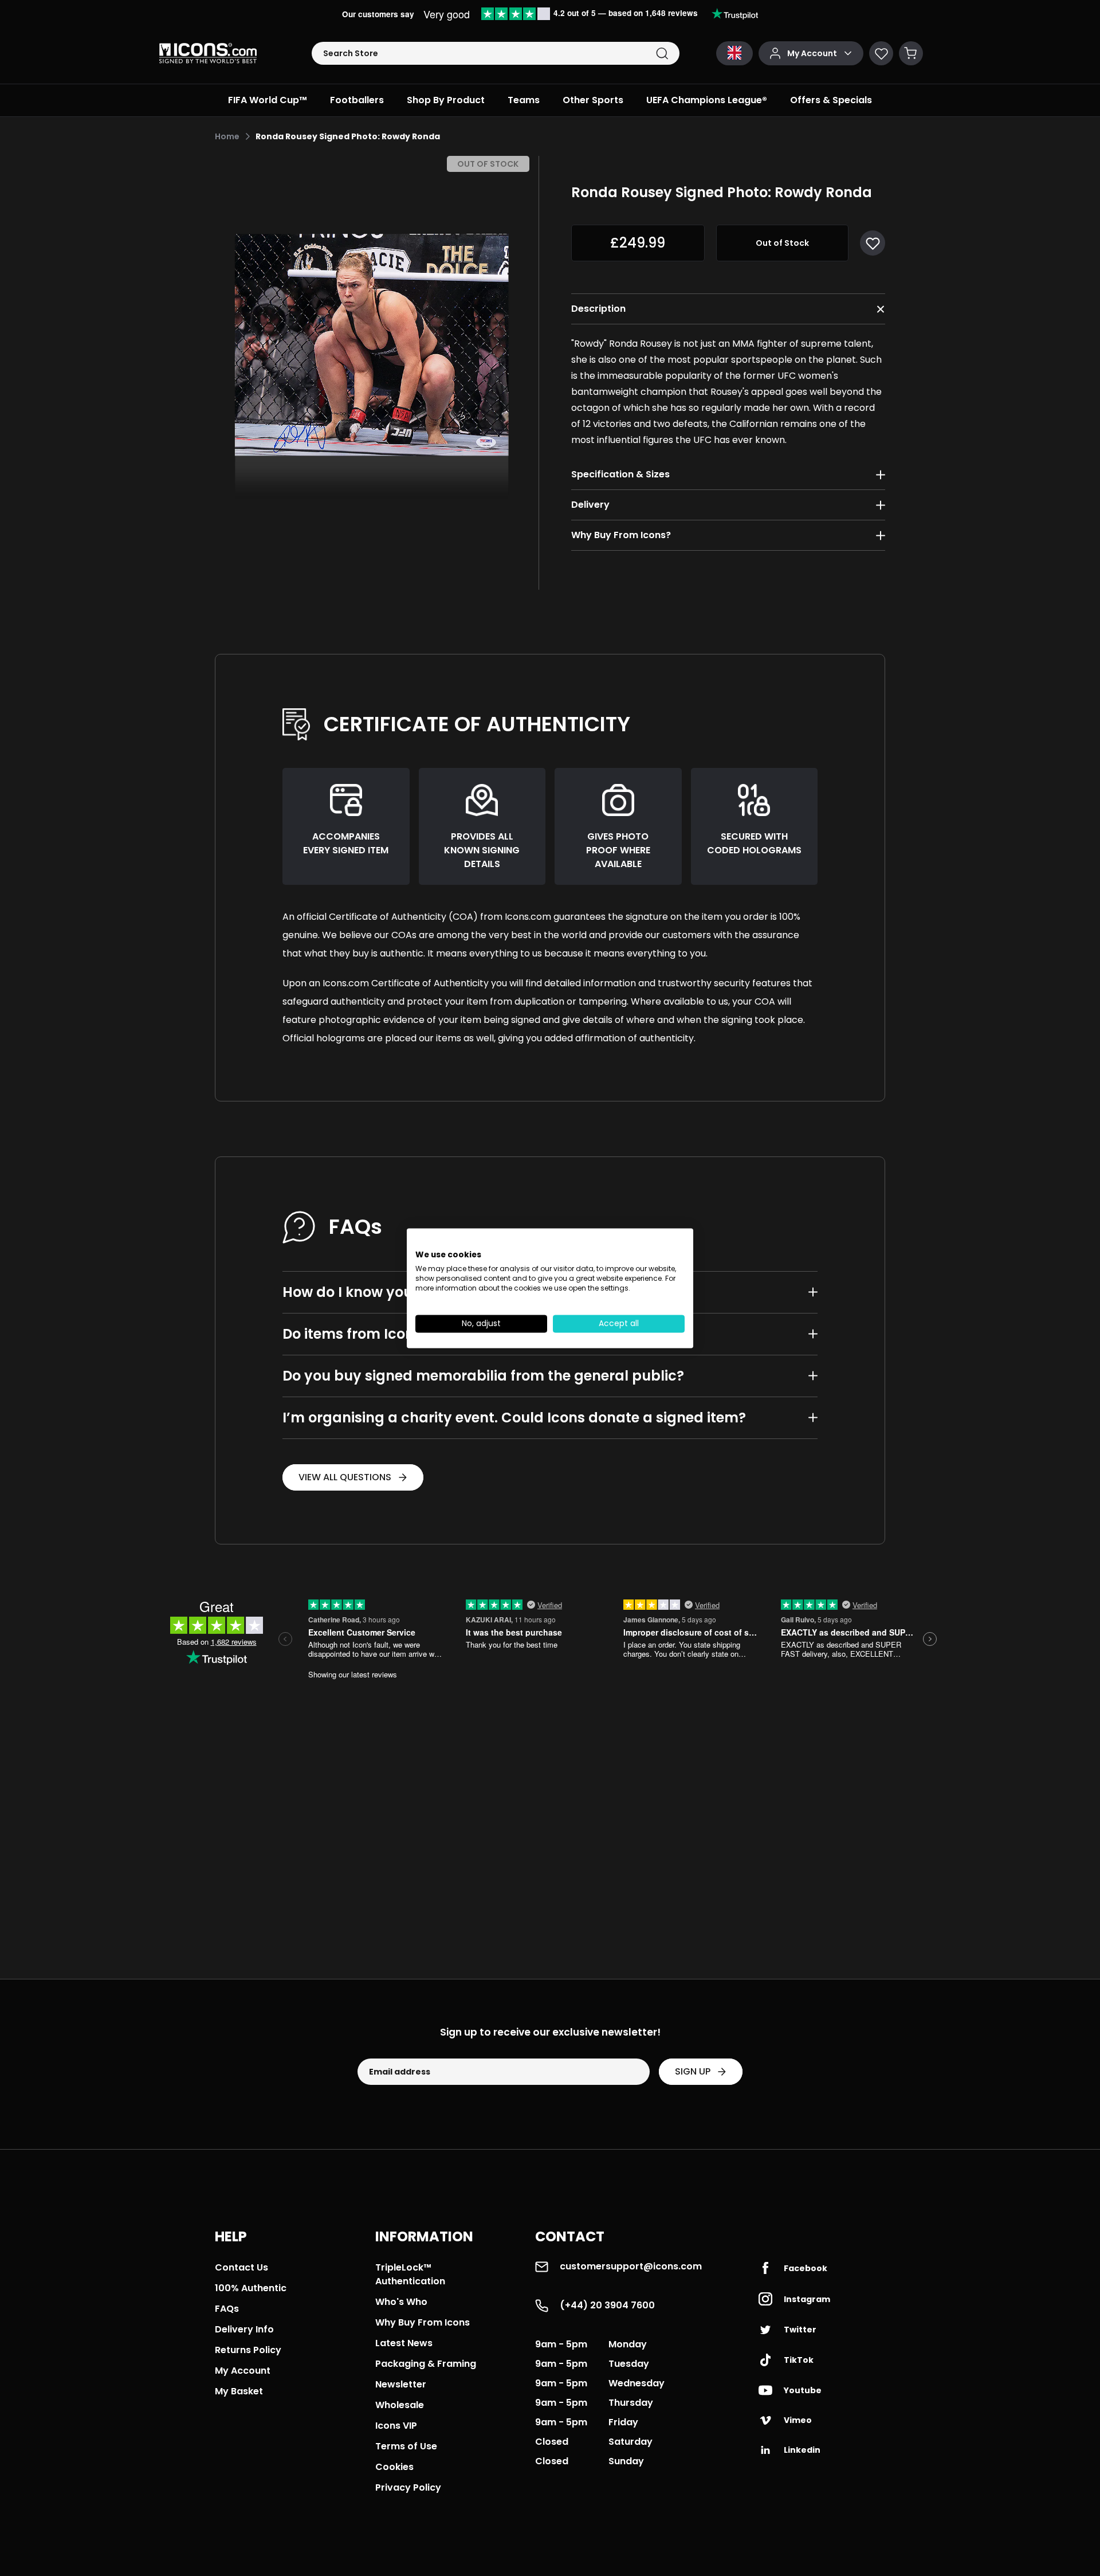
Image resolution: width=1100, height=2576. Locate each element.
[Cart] (911, 53)
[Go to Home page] (208, 53)
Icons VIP (396, 2426)
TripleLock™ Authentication (410, 2274)
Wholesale (400, 2405)
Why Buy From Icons (423, 2322)
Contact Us (241, 2267)
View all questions (345, 1477)
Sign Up (693, 2071)
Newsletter (401, 2384)
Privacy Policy (408, 2487)
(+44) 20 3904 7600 (607, 2305)
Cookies (394, 2467)
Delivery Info (244, 2329)
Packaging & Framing (426, 2364)
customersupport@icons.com (631, 2266)
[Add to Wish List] (873, 243)
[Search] (662, 54)
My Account (243, 2371)
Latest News (404, 2343)
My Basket (239, 2391)
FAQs (227, 2309)
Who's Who (401, 2302)
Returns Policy (248, 2350)
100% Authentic (251, 2288)
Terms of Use (406, 2446)
